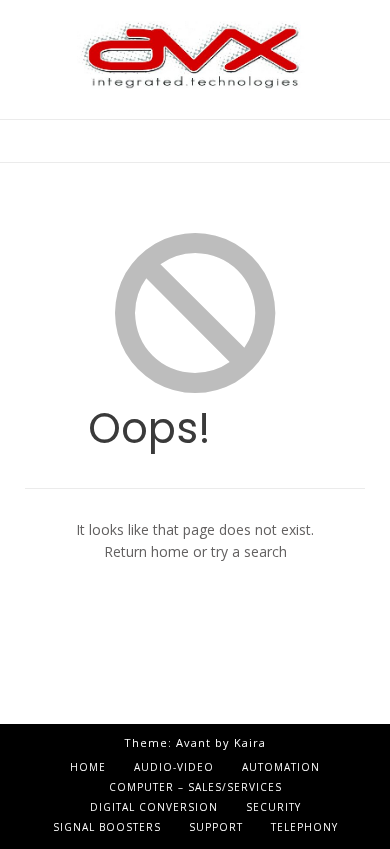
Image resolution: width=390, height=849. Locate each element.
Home (88, 767)
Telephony (304, 827)
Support (216, 827)
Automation (281, 767)
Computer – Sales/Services (195, 787)
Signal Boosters (107, 827)
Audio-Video (174, 767)
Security (273, 807)
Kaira (250, 742)
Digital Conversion (154, 807)
